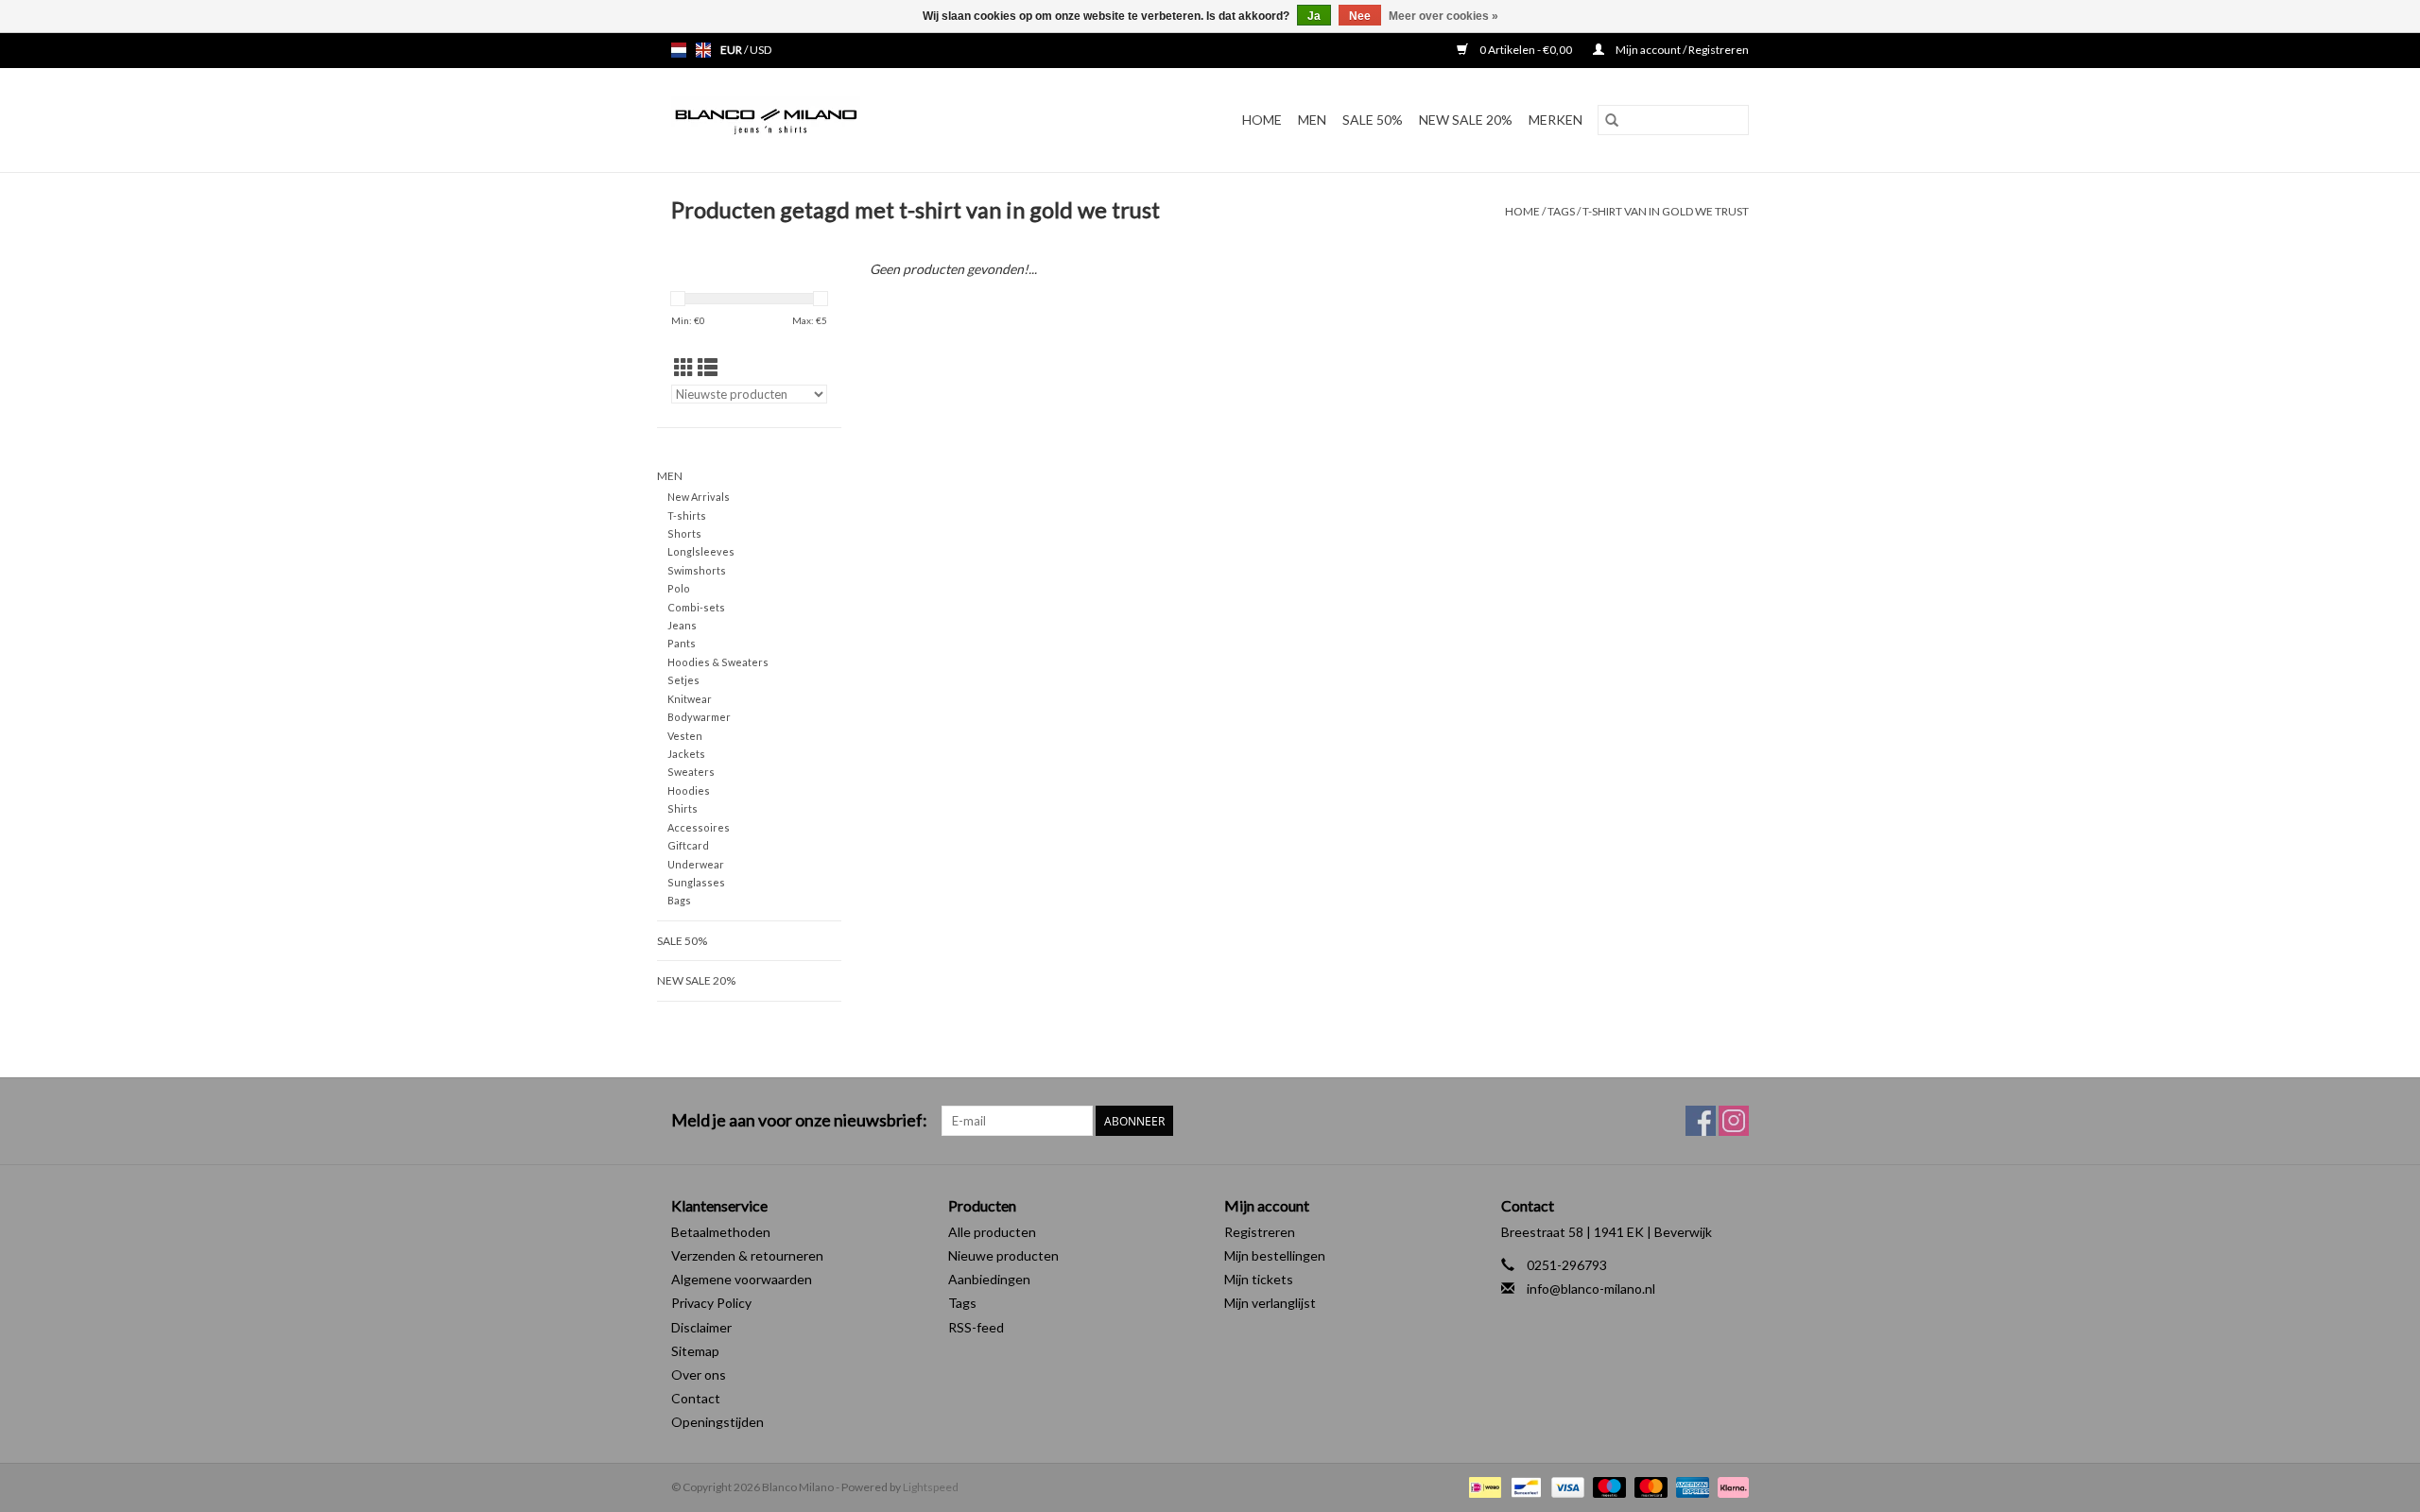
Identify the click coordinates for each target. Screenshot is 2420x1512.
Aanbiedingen (989, 1279)
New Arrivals (699, 497)
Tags (1561, 211)
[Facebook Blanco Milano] (1701, 1121)
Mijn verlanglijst (1270, 1303)
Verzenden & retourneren (747, 1255)
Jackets (686, 754)
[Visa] (1565, 1486)
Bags (679, 900)
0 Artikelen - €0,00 (1526, 50)
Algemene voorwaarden (742, 1279)
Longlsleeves (701, 551)
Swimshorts (697, 570)
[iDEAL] (1483, 1486)
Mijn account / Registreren (1681, 50)
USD (761, 50)
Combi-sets (696, 607)
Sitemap (695, 1351)
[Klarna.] (1730, 1486)
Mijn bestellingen (1275, 1255)
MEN (1312, 120)
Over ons (699, 1375)
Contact (696, 1398)
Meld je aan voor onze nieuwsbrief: (799, 1120)
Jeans (682, 625)
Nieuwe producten (1003, 1255)
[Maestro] (1607, 1486)
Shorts (684, 533)
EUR (732, 50)
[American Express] (1690, 1486)
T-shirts (687, 515)
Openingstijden (717, 1422)
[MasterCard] (1649, 1486)
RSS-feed (976, 1327)
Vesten (685, 736)
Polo (679, 588)
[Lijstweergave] (708, 367)
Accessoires (699, 827)
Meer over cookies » (1443, 16)
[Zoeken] (1612, 120)
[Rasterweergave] (684, 367)
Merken (1556, 120)
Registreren (1260, 1232)
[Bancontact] (1523, 1486)
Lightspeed (931, 1487)
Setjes (683, 680)
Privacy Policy (711, 1303)
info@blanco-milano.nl (1591, 1289)
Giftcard (688, 845)
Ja (1314, 16)
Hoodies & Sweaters (718, 662)
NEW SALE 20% (1466, 120)
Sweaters (691, 772)
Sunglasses (696, 882)
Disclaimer (701, 1327)
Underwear (696, 864)
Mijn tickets (1259, 1279)
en (703, 50)
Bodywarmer (699, 717)
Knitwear (690, 699)
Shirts (683, 808)
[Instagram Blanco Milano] (1734, 1121)
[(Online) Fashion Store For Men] (816, 120)
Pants (682, 643)
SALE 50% (1373, 120)
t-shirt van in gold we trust (1666, 211)
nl (679, 50)
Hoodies (689, 790)
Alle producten (992, 1232)
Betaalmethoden (721, 1232)
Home (1262, 120)
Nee (1360, 16)
